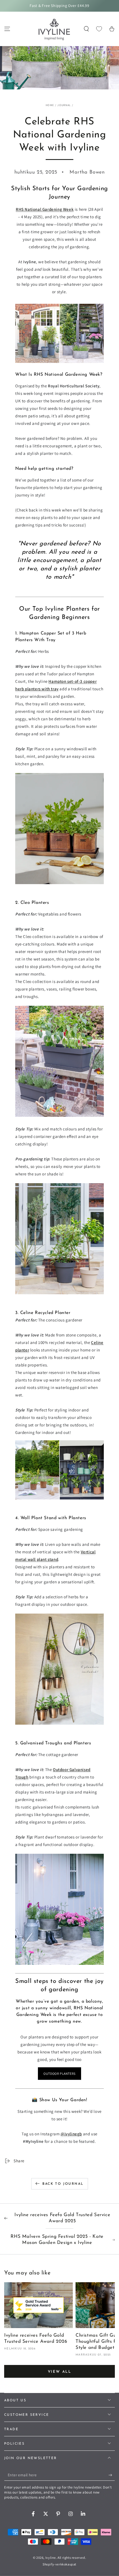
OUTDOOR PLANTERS (59, 2074)
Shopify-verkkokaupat (59, 2564)
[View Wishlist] (99, 29)
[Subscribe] (112, 2475)
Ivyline (51, 2558)
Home (50, 105)
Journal (64, 105)
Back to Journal (63, 2184)
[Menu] (7, 29)
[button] (86, 29)
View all (60, 2372)
